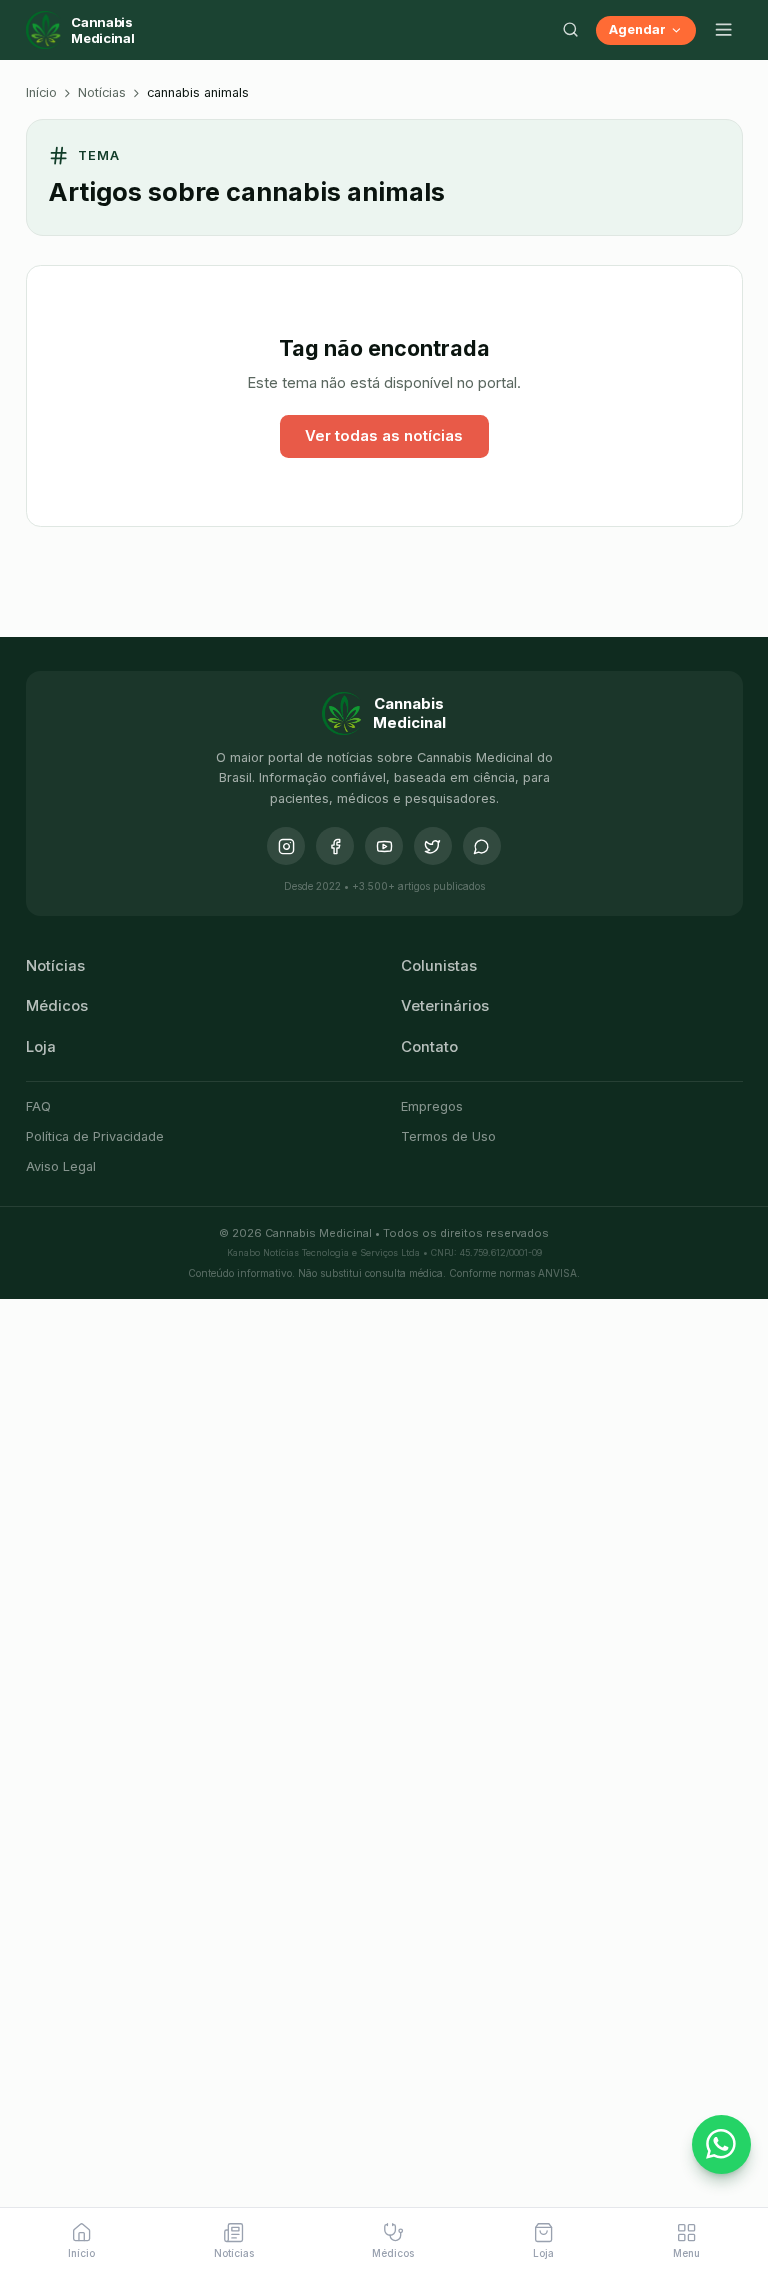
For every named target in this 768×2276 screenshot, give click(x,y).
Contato (429, 1047)
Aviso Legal (61, 1166)
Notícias (102, 92)
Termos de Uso (448, 1136)
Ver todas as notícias (384, 436)
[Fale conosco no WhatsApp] (722, 2145)
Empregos (432, 1106)
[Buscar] (571, 30)
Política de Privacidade (95, 1136)
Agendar (637, 29)
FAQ (38, 1106)
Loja (41, 1047)
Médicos (57, 1006)
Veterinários (445, 1006)
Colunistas (439, 966)
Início (41, 92)
